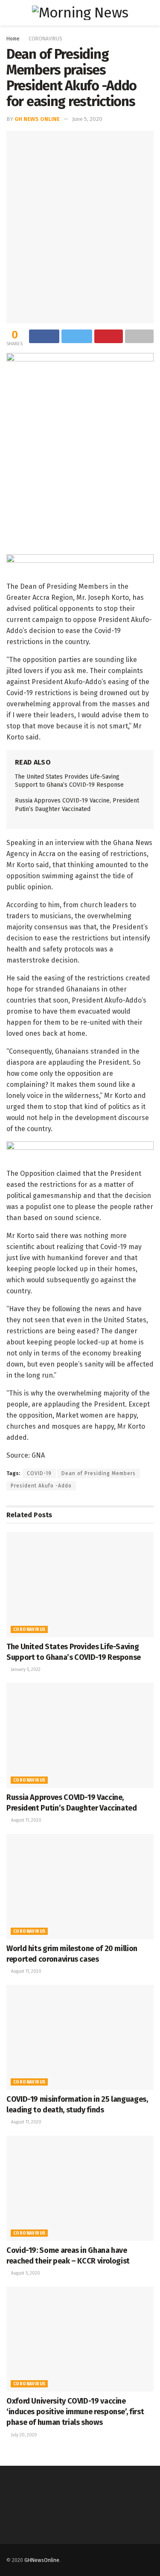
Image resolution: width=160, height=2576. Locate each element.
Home (13, 39)
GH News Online (37, 119)
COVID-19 (39, 1473)
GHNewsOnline (42, 2560)
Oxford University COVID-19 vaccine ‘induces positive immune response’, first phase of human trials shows (75, 2412)
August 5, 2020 (25, 2273)
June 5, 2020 (87, 119)
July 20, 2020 (23, 2435)
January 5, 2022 (25, 1670)
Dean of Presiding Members (99, 1473)
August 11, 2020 (26, 1820)
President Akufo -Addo (41, 1486)
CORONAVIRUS (45, 39)
